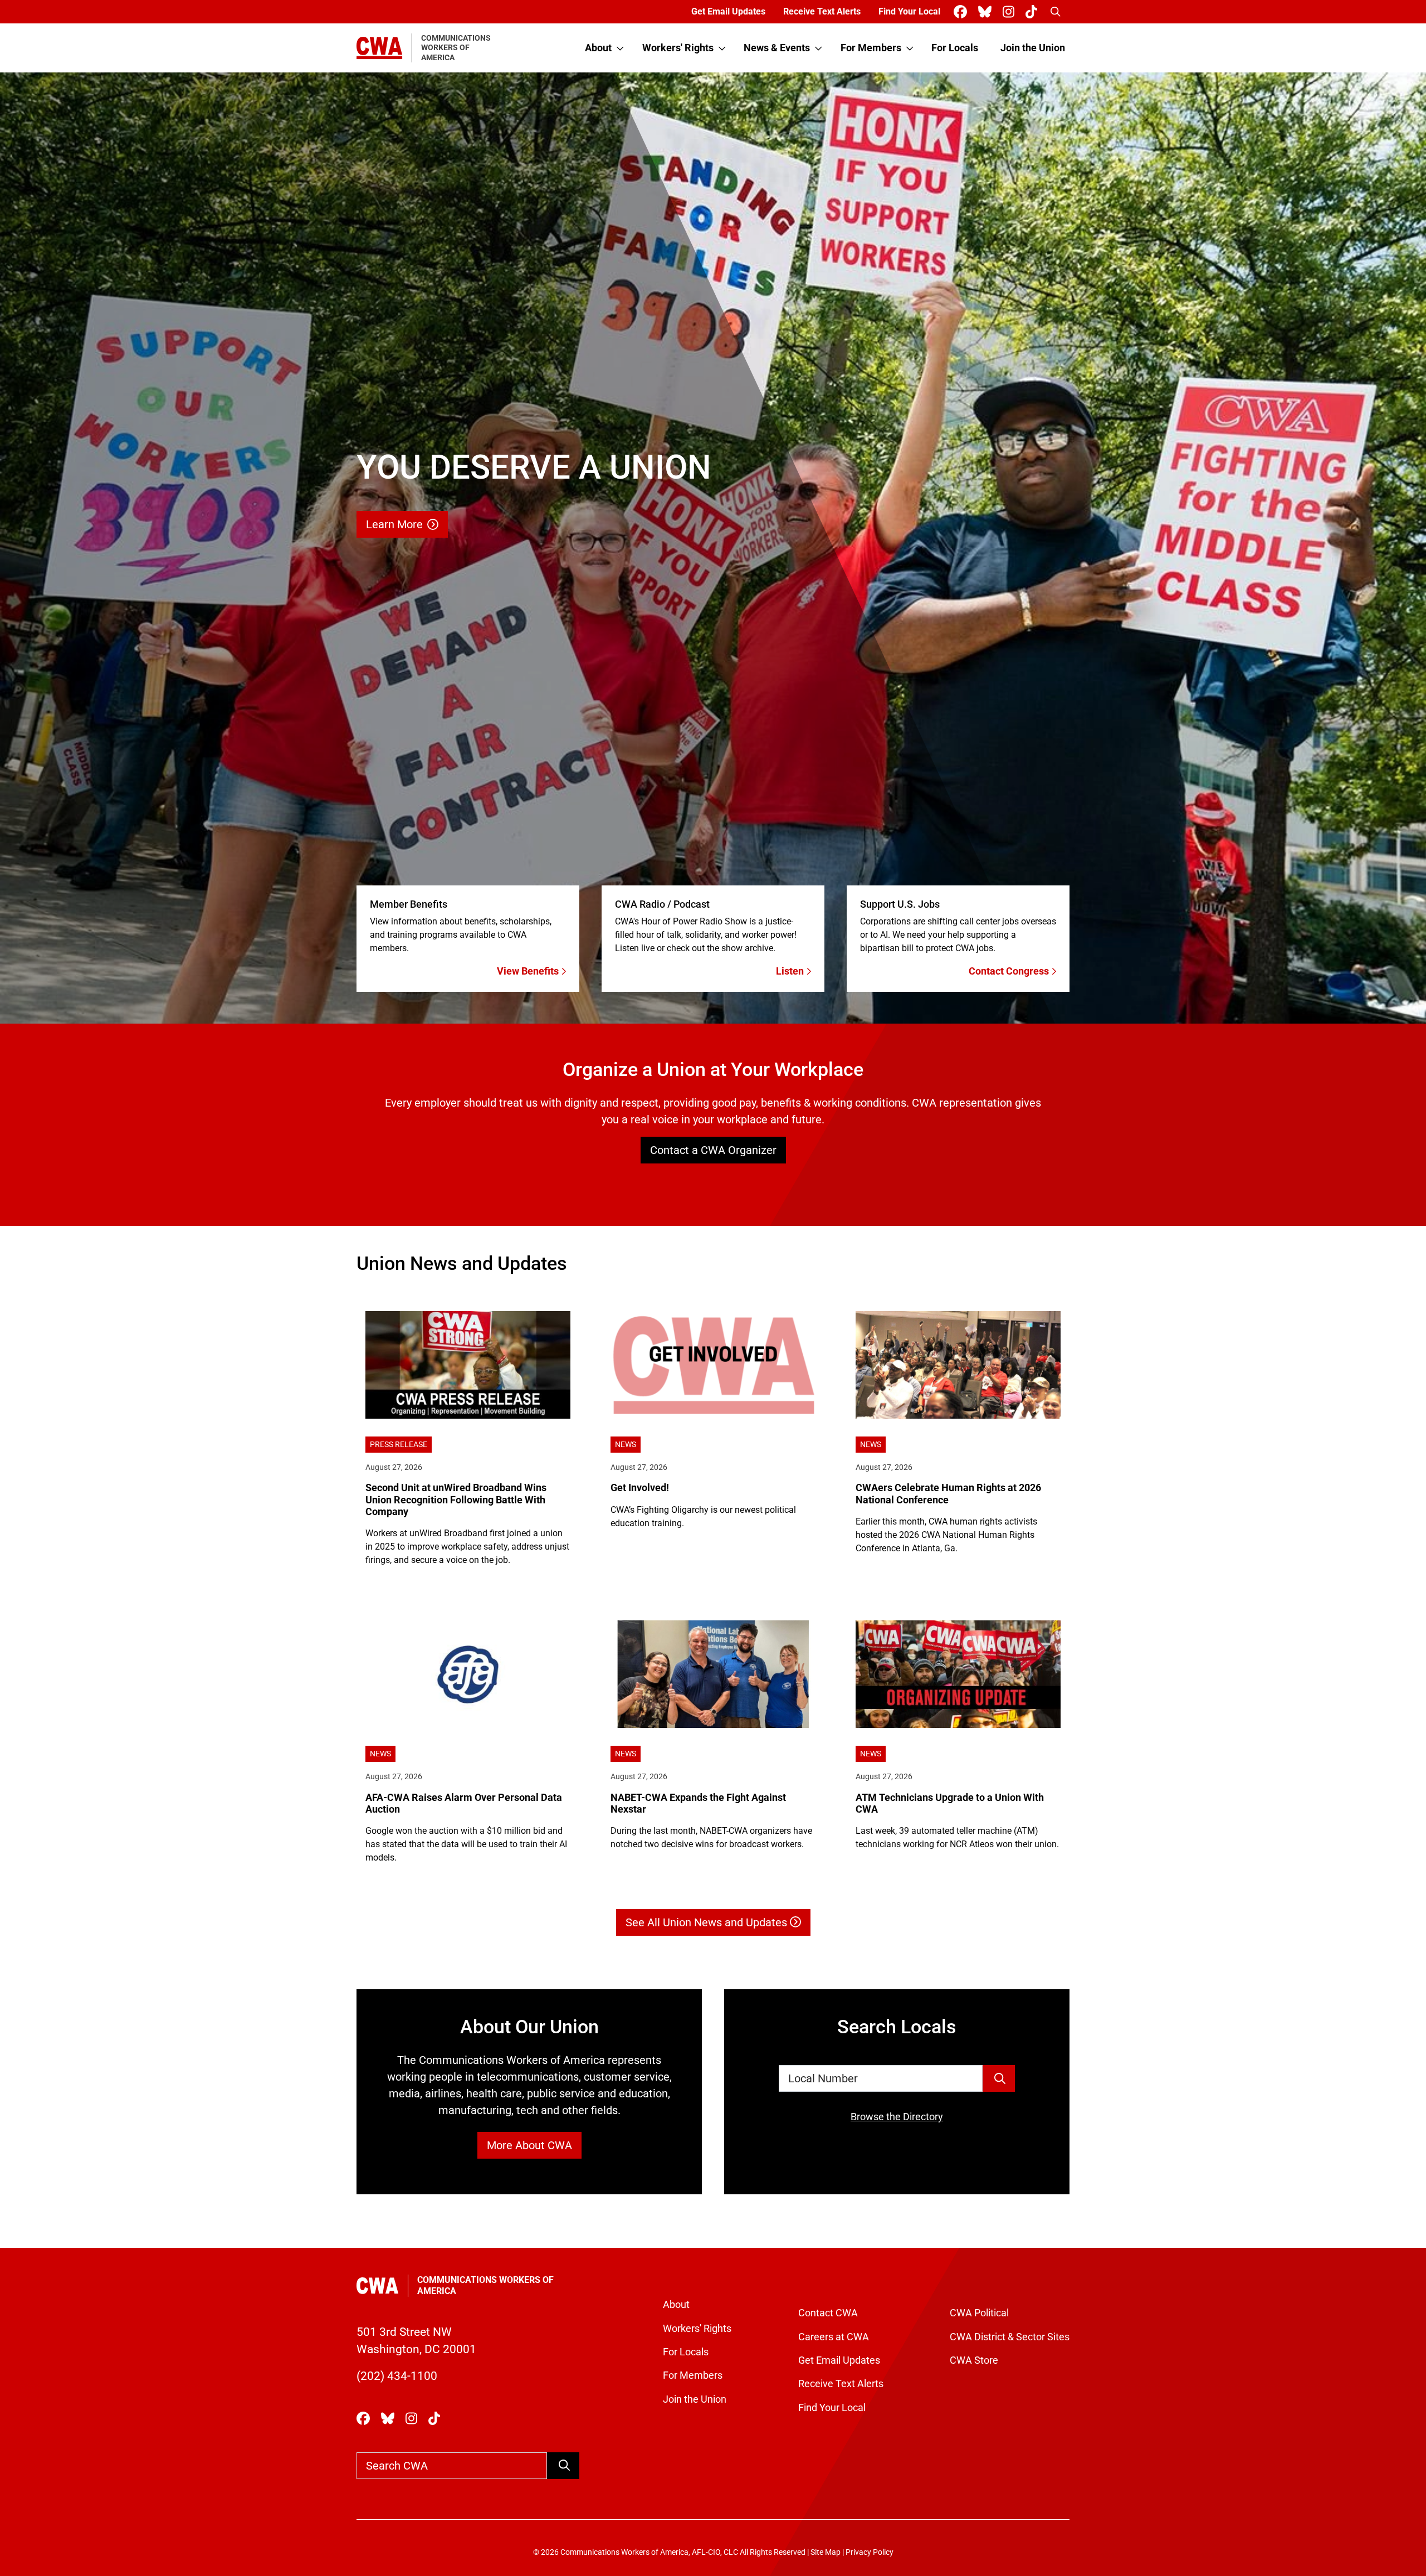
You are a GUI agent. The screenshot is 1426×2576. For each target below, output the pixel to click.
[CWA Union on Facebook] (963, 12)
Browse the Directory (897, 2117)
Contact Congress (1010, 971)
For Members (871, 48)
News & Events (777, 48)
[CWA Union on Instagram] (1011, 12)
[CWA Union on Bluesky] (987, 12)
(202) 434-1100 (397, 2376)
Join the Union (1033, 48)
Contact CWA (828, 2313)
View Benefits (529, 971)
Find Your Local (909, 11)
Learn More (394, 524)
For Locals (955, 48)
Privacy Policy (870, 2552)
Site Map (826, 2552)
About (598, 48)
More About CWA (529, 2145)
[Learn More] (713, 548)
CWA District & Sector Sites (1010, 2337)
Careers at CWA (834, 2337)
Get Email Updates (728, 11)
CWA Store (974, 2360)
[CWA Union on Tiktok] (1034, 12)
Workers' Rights (678, 48)
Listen (791, 971)
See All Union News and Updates (708, 1922)
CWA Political (979, 2313)
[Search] (999, 2078)
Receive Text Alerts (822, 11)
